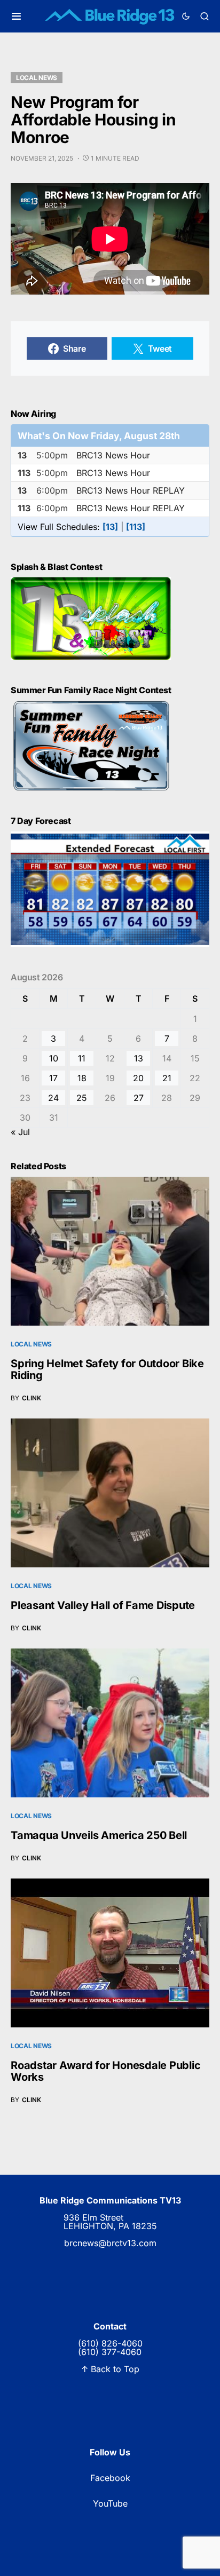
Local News (37, 78)
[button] (16, 16)
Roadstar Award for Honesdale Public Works (105, 2071)
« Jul (20, 1132)
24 (53, 1098)
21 (167, 1078)
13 (139, 1058)
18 (82, 1078)
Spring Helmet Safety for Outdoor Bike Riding (107, 1369)
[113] (136, 527)
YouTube (110, 2503)
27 (139, 1098)
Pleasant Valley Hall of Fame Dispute (103, 1605)
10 (54, 1058)
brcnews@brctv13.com (110, 2243)
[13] (110, 527)
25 (82, 1098)
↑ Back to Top (110, 2369)
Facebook (110, 2478)
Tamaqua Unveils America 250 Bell (99, 1835)
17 (53, 1078)
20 (138, 1078)
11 (82, 1058)
